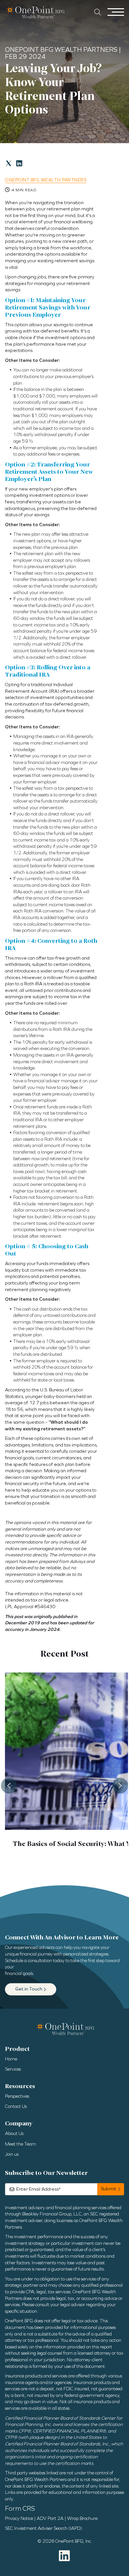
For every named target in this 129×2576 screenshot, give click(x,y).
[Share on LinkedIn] (19, 163)
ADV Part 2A (50, 2518)
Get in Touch (29, 1989)
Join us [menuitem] (12, 2154)
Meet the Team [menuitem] (21, 2144)
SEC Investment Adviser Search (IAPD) (43, 2528)
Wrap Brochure (82, 2518)
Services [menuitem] (13, 2069)
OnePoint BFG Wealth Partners (46, 180)
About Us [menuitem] (14, 2133)
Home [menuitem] (11, 2059)
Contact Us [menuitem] (16, 2106)
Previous (9, 1786)
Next (120, 1786)
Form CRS (20, 2508)
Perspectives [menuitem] (17, 2096)
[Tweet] (9, 163)
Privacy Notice (19, 2518)
